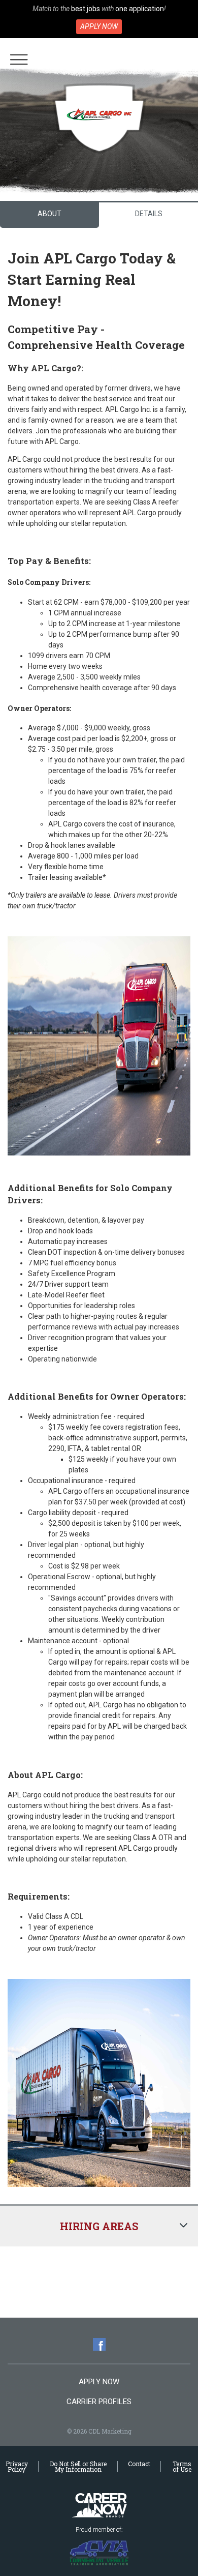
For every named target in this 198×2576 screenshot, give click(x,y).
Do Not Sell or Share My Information (78, 2466)
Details (149, 214)
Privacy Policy (17, 2466)
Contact (139, 2464)
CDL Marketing (99, 2506)
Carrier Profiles (99, 2402)
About (49, 214)
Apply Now (99, 26)
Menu (19, 60)
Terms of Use (182, 2466)
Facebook (99, 2344)
